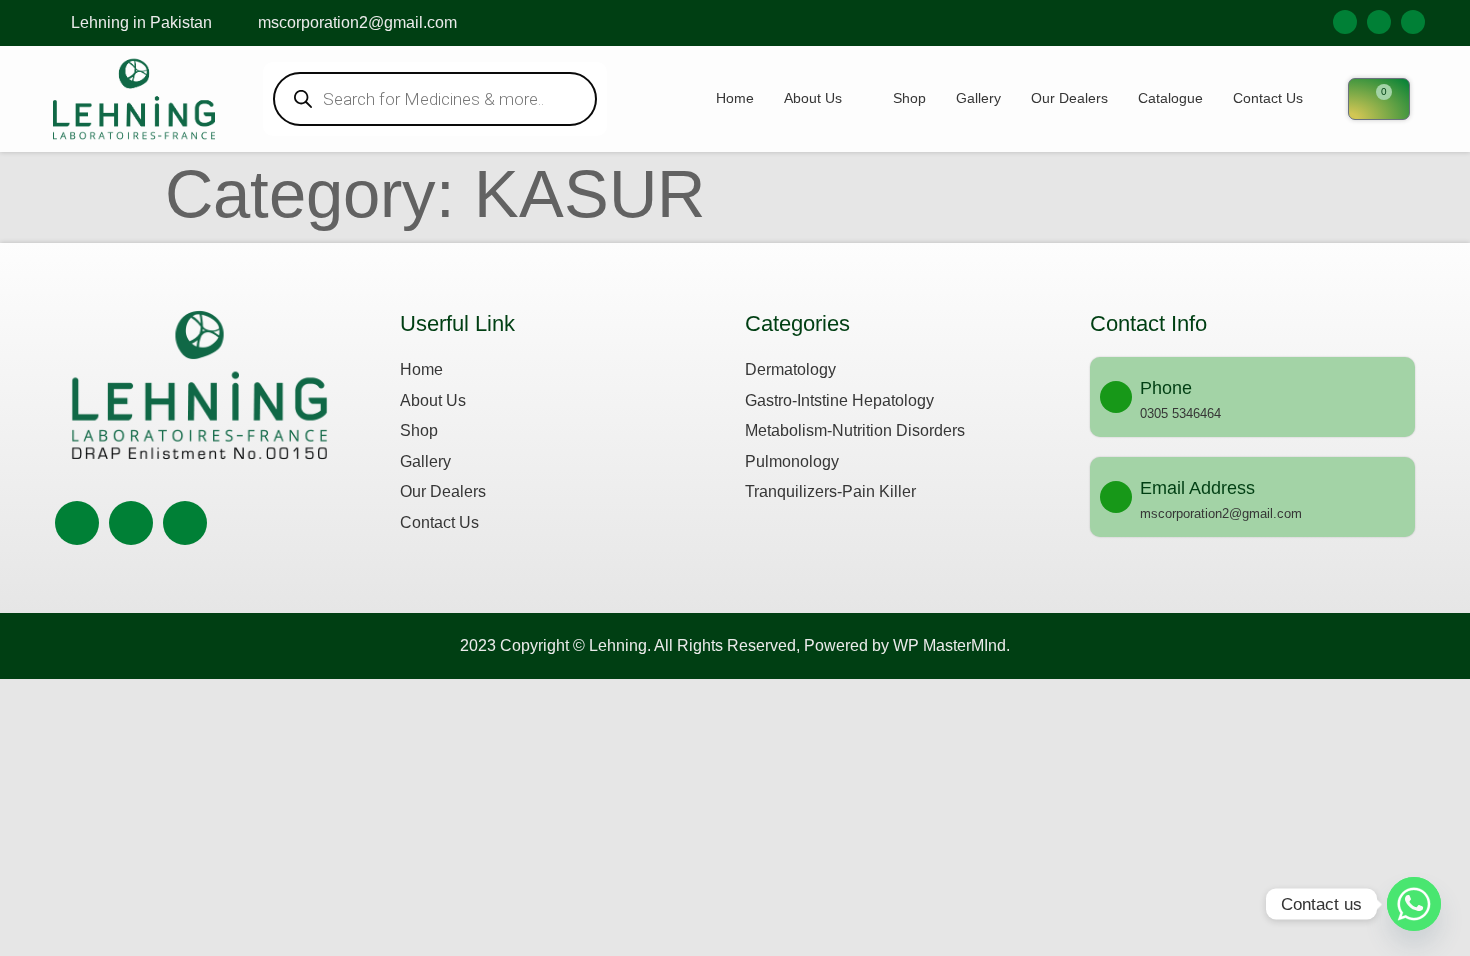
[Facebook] (1345, 22)
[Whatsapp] (1414, 904)
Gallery (978, 98)
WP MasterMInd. (951, 645)
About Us (813, 98)
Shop (909, 98)
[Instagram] (1379, 22)
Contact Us (1268, 98)
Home (735, 98)
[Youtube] (1413, 22)
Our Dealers (1069, 98)
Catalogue (1170, 98)
